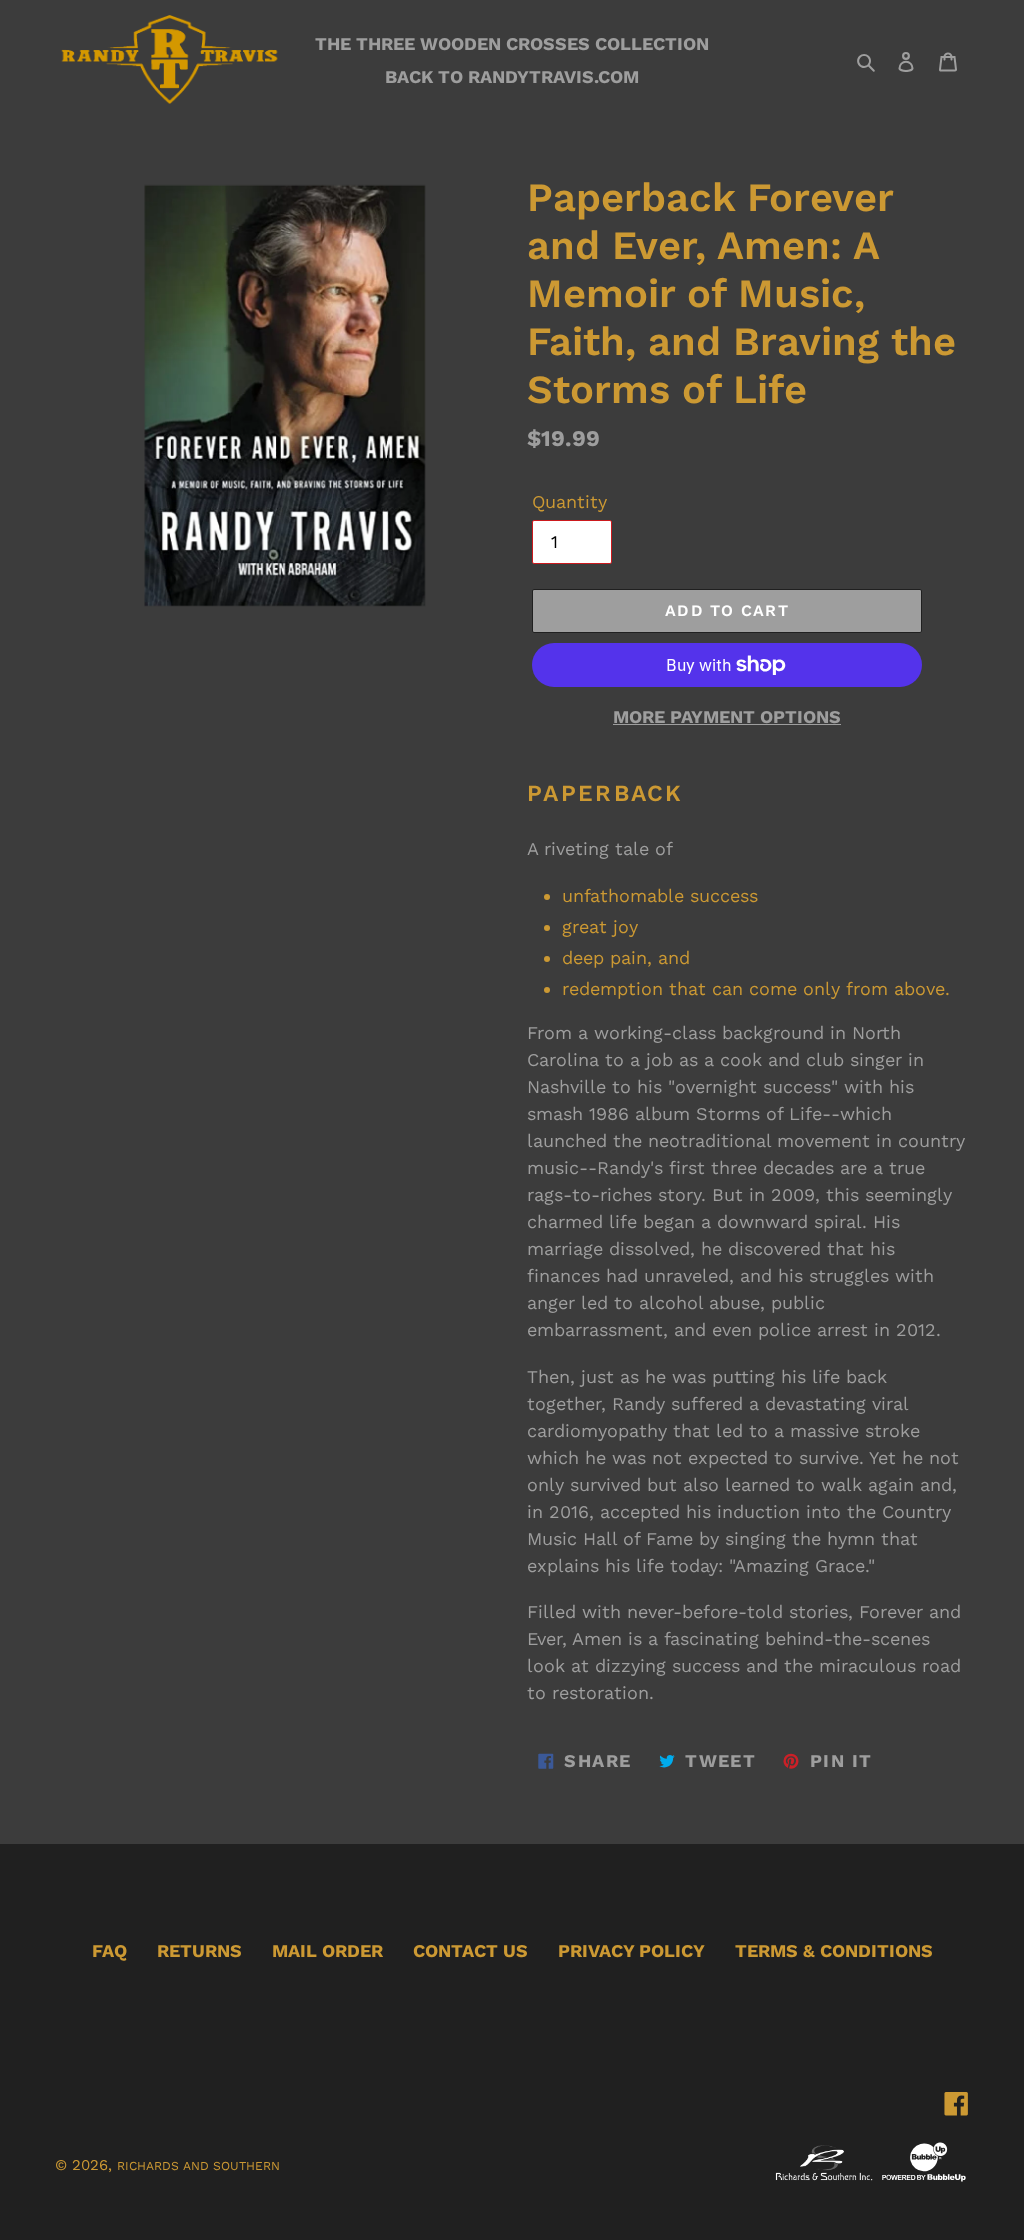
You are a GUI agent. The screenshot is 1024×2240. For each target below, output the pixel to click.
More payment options (727, 716)
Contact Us (470, 1950)
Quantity (569, 501)
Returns (199, 1950)
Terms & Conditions (834, 1950)
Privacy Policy (631, 1950)
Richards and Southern (198, 2166)
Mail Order (327, 1950)
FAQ (109, 1950)
